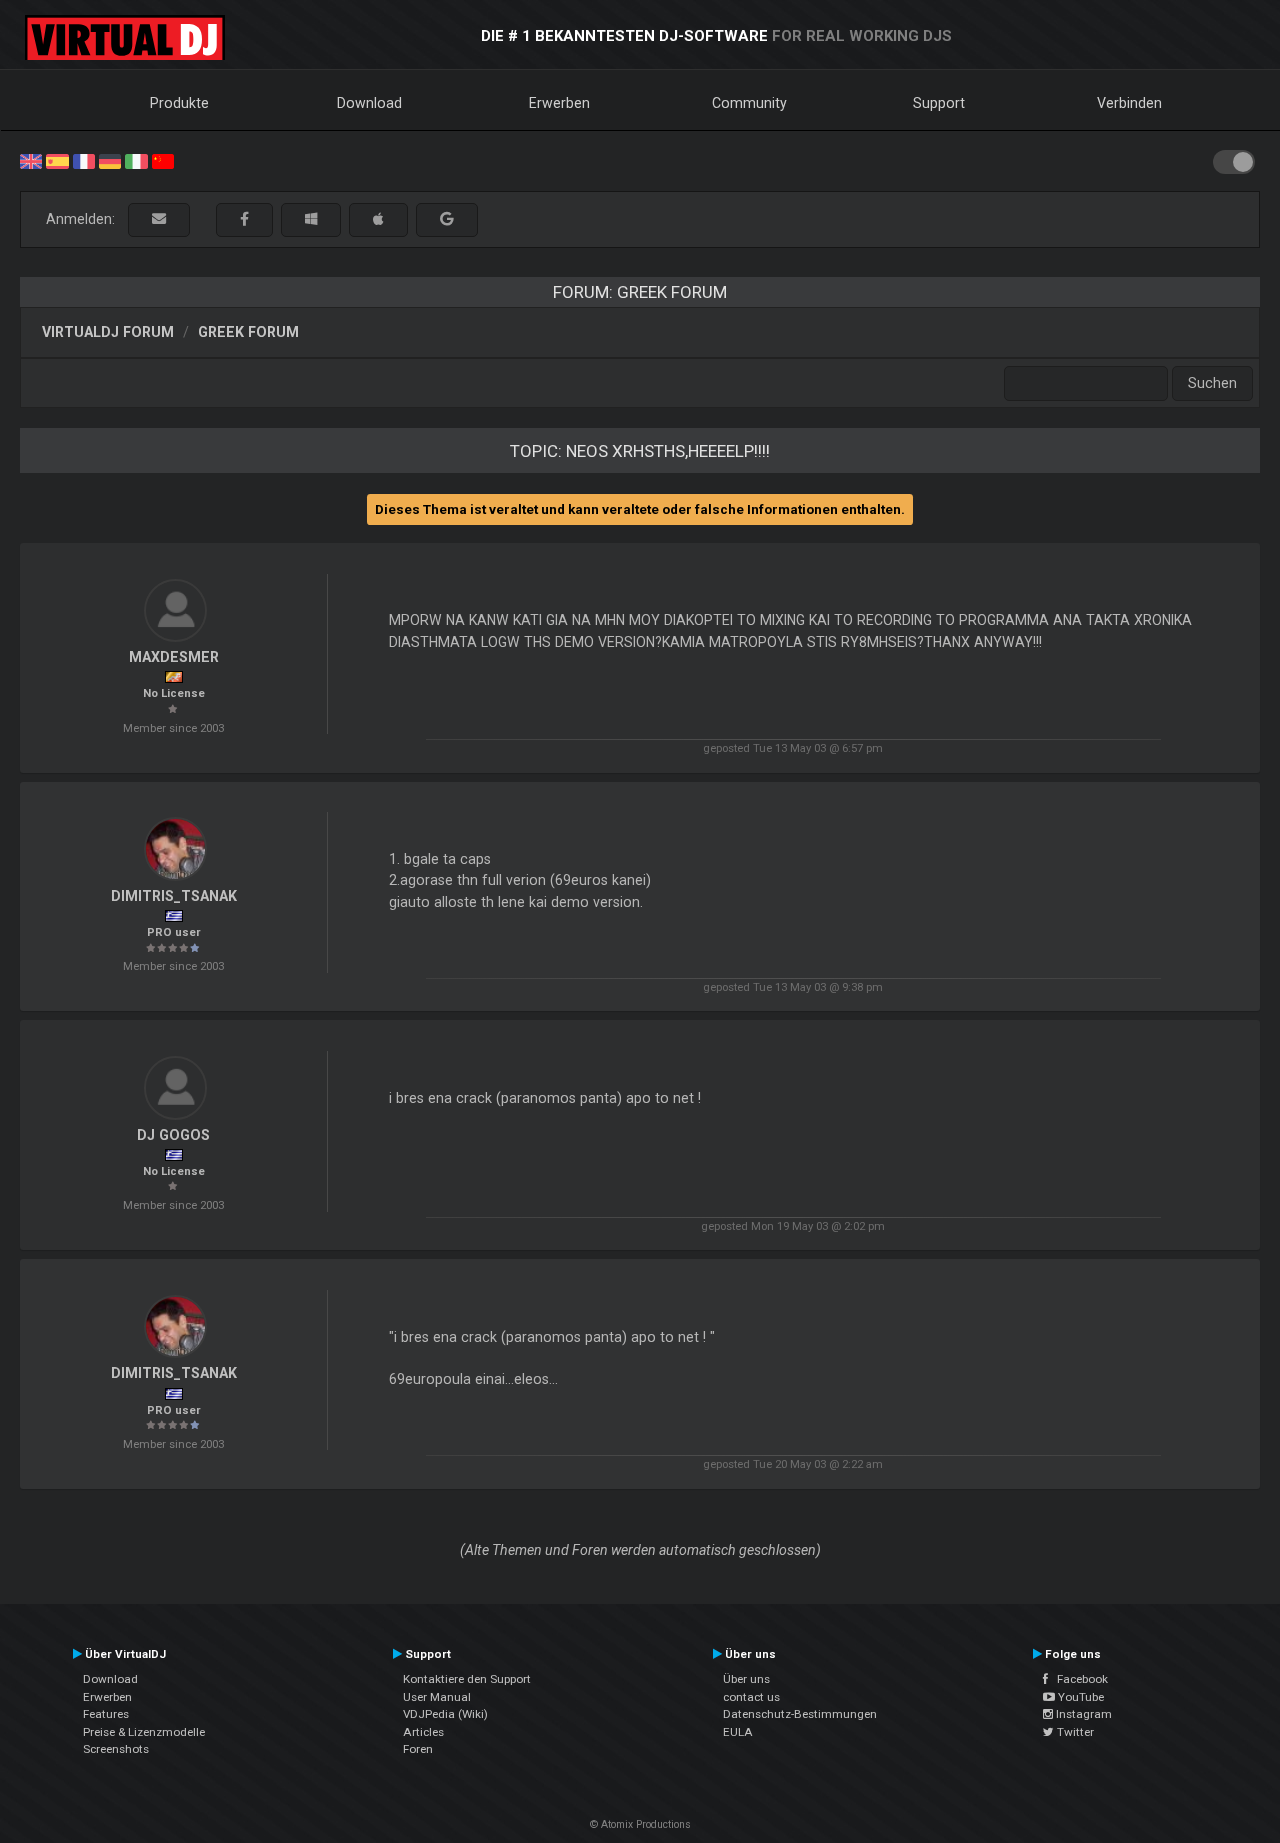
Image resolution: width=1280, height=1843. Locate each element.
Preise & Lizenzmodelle (144, 1732)
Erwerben (559, 103)
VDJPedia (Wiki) (445, 1714)
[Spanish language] (57, 160)
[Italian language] (136, 160)
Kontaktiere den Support (467, 1679)
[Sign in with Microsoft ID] (311, 219)
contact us (751, 1697)
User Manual (437, 1697)
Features (106, 1714)
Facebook (1078, 1679)
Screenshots (116, 1749)
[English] (31, 160)
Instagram (1082, 1714)
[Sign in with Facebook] (244, 219)
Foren (418, 1749)
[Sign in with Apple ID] (378, 219)
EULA (738, 1732)
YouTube (1079, 1697)
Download (369, 103)
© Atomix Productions (640, 1824)
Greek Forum (248, 332)
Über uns (746, 1679)
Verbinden (1129, 103)
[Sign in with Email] (159, 219)
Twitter (1074, 1732)
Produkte (179, 103)
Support (939, 103)
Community (749, 103)
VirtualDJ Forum (108, 332)
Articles (423, 1732)
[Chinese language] (163, 160)
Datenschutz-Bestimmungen (800, 1714)
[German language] (110, 160)
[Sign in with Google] (447, 219)
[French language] (84, 160)
